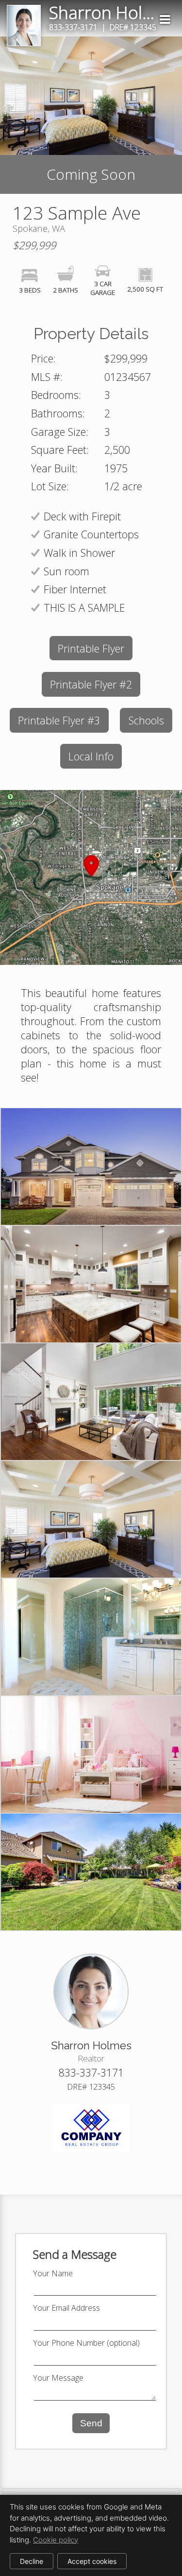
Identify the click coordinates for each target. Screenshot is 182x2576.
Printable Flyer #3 (59, 720)
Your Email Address (66, 2308)
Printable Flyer (91, 648)
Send (91, 2423)
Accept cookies (92, 2561)
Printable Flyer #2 (91, 684)
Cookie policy (56, 2540)
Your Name (53, 2273)
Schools (146, 720)
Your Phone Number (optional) (86, 2343)
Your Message (58, 2378)
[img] (165, 19)
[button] (91, 877)
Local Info (91, 756)
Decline (32, 2561)
